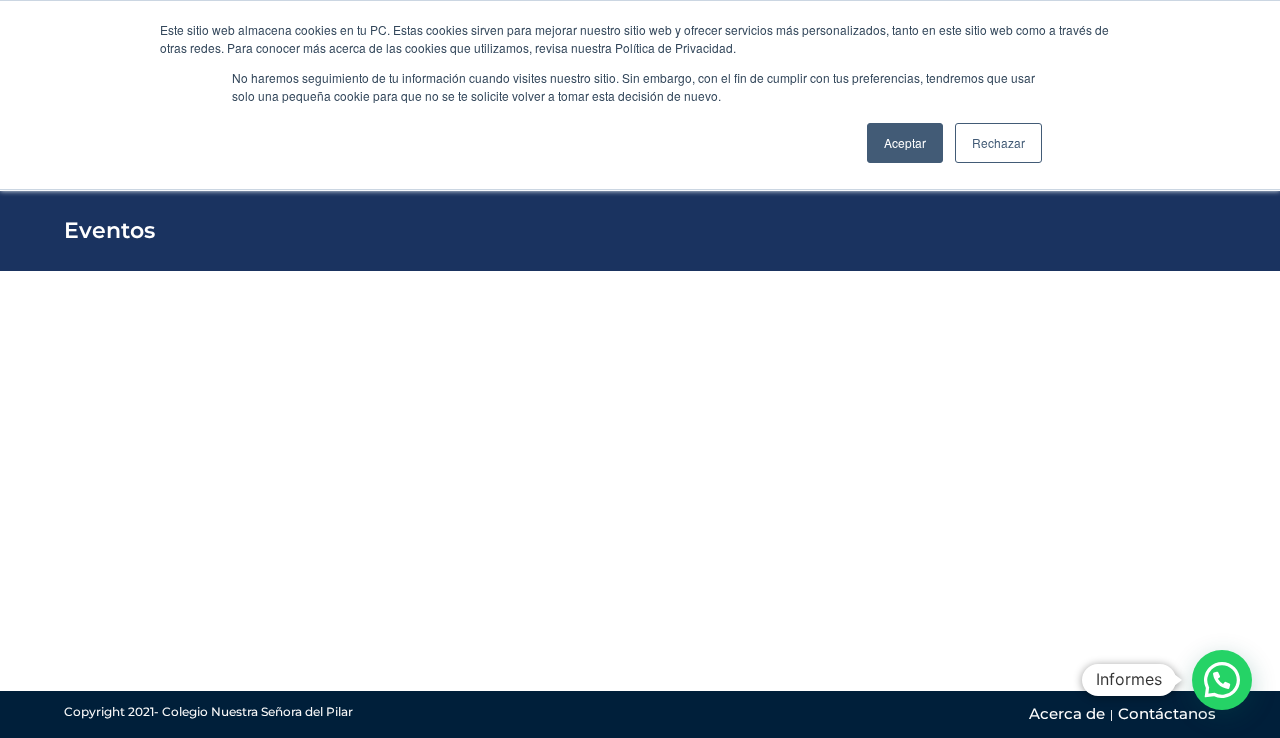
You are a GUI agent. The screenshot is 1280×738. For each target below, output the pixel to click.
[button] (1222, 680)
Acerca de (1067, 713)
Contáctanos (1167, 713)
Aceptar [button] (905, 142)
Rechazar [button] (998, 142)
